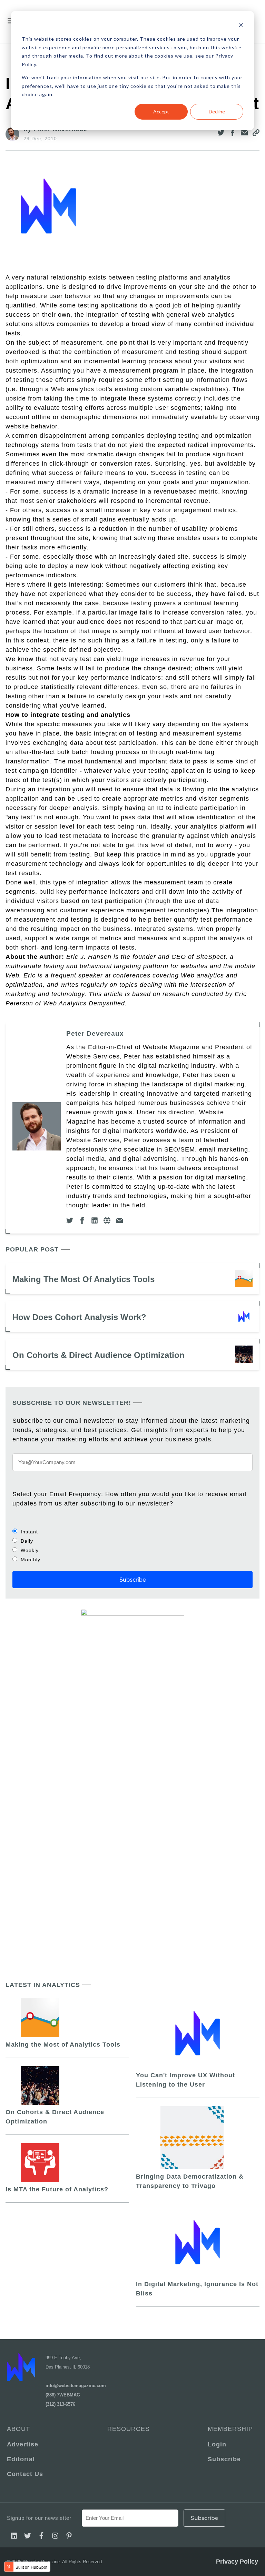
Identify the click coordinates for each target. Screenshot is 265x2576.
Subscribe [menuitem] (224, 2459)
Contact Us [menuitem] (25, 2474)
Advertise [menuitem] (23, 2444)
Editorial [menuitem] (21, 2459)
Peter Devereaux (95, 1033)
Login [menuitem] (217, 2444)
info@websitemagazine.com (76, 2386)
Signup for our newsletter (39, 2518)
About (18, 2429)
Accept (161, 111)
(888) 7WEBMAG (63, 2395)
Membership (230, 2429)
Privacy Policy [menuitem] (237, 2562)
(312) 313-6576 (60, 2404)
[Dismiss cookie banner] (241, 26)
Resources (129, 2429)
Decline (217, 111)
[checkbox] (132, 1545)
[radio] (132, 1532)
